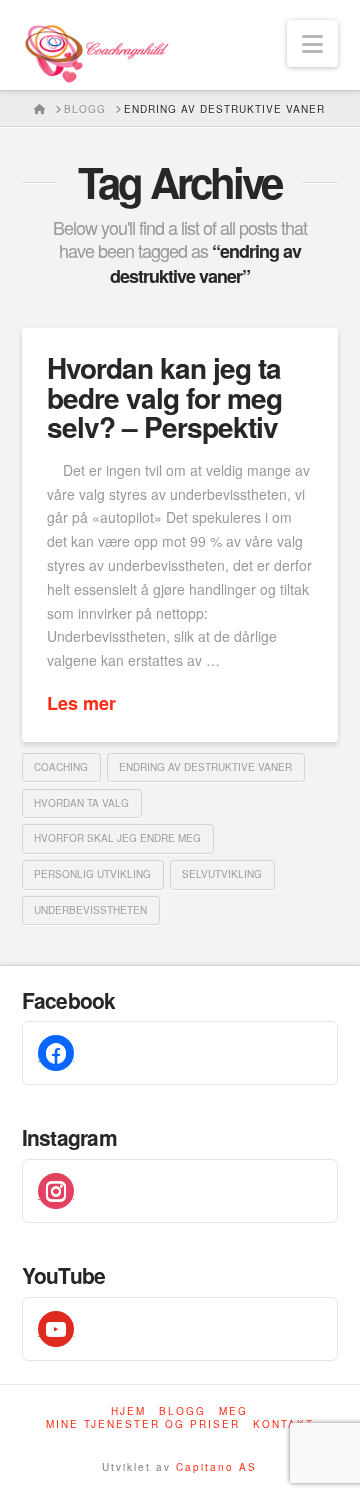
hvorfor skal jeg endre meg (117, 838)
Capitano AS (216, 1467)
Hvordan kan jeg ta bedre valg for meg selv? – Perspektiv (164, 397)
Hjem (128, 1411)
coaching (61, 767)
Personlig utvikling (92, 874)
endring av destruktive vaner (205, 767)
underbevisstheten (90, 910)
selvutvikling (222, 874)
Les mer (81, 703)
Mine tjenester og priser (143, 1424)
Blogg (182, 1411)
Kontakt (283, 1424)
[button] (312, 43)
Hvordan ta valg (81, 803)
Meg (233, 1411)
